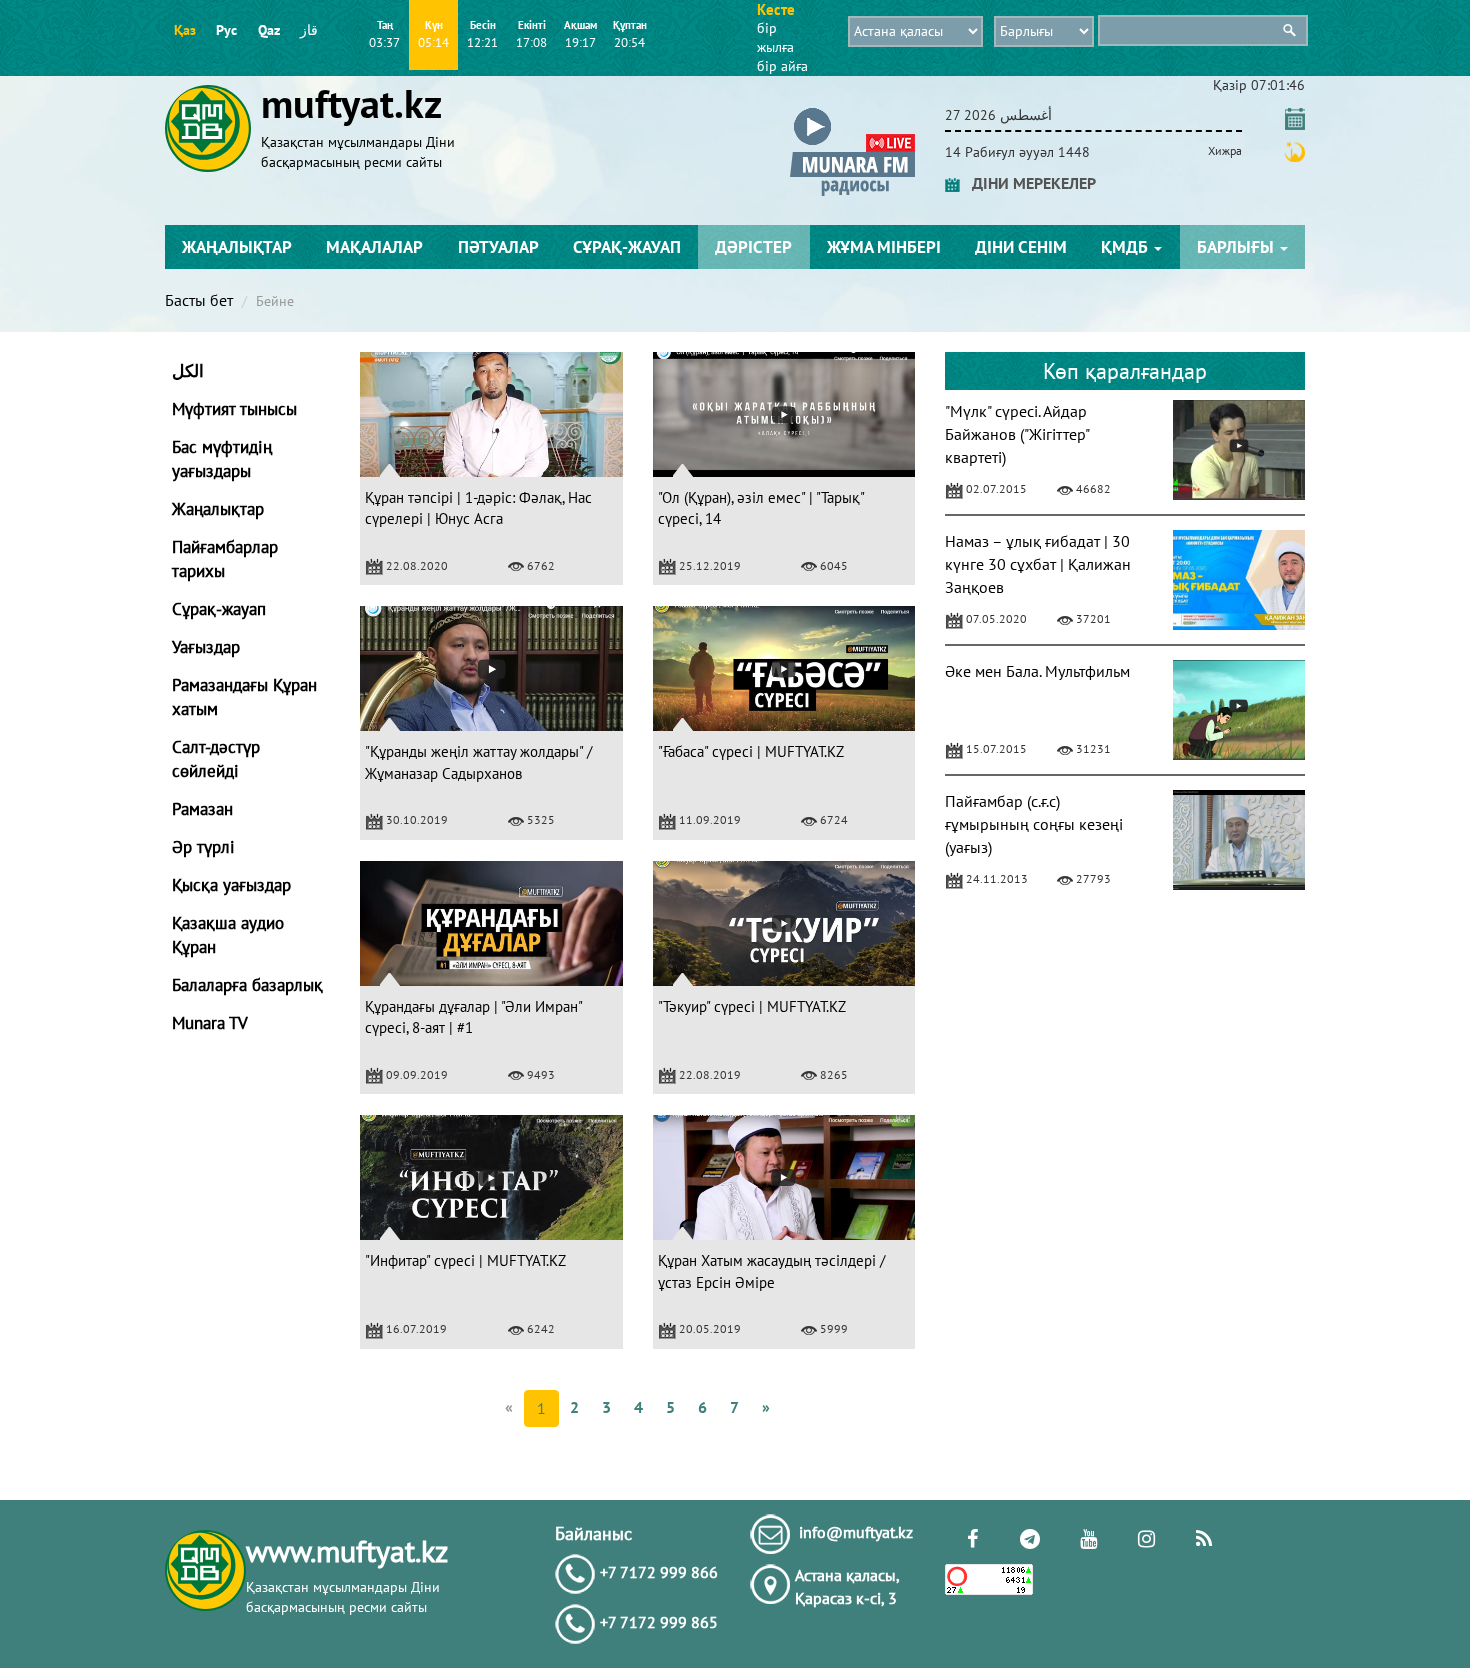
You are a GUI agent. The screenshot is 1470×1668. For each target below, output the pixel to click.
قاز (309, 30)
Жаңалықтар (237, 247)
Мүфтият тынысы (234, 409)
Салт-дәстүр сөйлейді (216, 759)
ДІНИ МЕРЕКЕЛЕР (1028, 183)
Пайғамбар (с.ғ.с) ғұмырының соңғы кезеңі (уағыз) (1034, 824)
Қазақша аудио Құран (228, 935)
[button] (852, 111)
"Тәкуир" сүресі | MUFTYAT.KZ (752, 1006)
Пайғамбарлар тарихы (225, 559)
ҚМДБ (1126, 247)
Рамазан (202, 809)
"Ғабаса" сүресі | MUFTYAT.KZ (751, 751)
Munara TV (210, 1023)
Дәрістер (753, 247)
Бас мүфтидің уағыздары (222, 459)
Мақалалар (374, 247)
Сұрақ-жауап (627, 247)
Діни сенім (1021, 247)
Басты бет (199, 300)
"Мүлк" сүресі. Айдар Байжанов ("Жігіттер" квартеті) (1017, 434)
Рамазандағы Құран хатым (244, 697)
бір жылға (775, 37)
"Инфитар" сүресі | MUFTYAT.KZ (465, 1260)
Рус (226, 30)
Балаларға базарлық (247, 985)
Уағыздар (206, 647)
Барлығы (1237, 247)
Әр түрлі (203, 847)
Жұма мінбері (884, 247)
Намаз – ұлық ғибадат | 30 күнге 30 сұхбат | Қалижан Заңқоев (1038, 564)
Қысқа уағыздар (231, 885)
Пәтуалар (498, 247)
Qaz (269, 30)
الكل (188, 371)
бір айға (782, 66)
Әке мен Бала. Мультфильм (1037, 671)
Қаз (185, 30)
